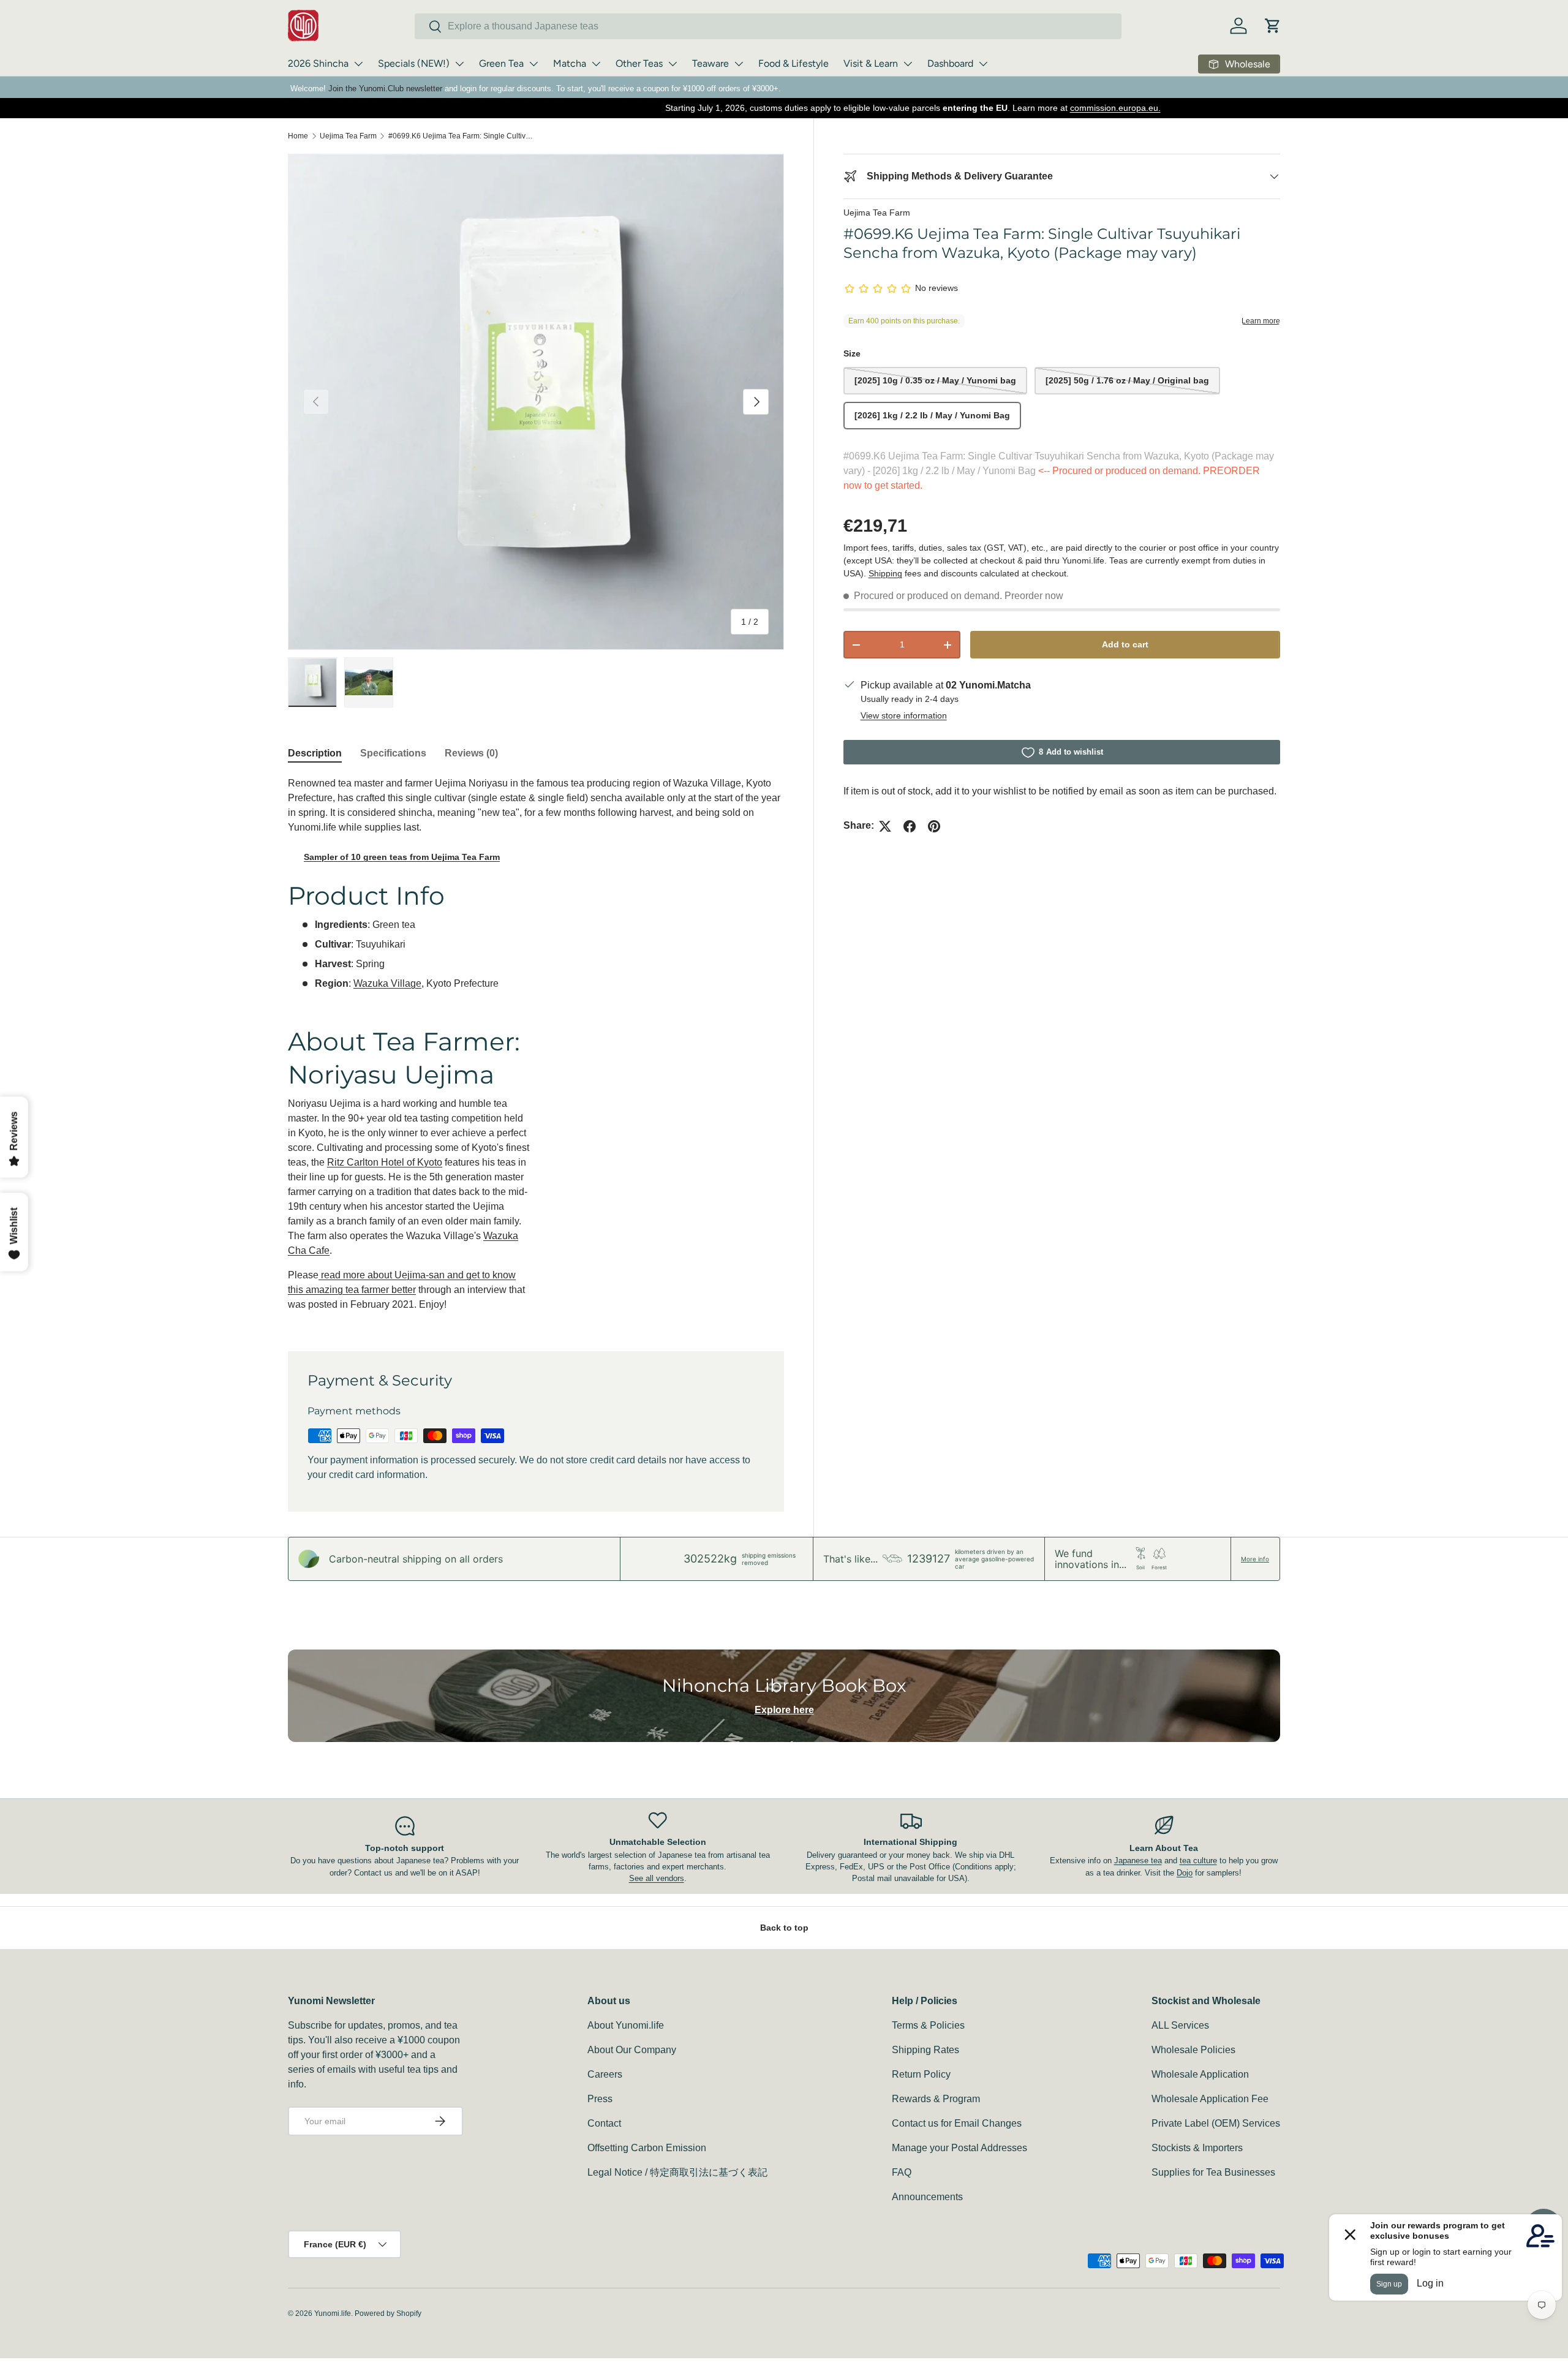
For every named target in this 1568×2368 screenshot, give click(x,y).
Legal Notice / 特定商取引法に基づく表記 (677, 2172)
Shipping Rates (925, 2050)
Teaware (710, 63)
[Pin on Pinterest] (934, 826)
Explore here (784, 1710)
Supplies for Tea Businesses (1213, 2172)
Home (298, 136)
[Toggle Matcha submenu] (596, 64)
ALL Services (1180, 2025)
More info (1255, 1559)
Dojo (1185, 1873)
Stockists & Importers (1197, 2148)
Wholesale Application (1200, 2074)
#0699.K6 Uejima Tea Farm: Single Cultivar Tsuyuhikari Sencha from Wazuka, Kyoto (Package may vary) (462, 136)
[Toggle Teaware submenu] (739, 64)
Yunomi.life (333, 2313)
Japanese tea (1138, 1861)
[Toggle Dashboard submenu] (983, 64)
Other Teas (639, 63)
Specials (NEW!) (414, 63)
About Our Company (632, 2050)
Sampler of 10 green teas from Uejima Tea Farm (402, 857)
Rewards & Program (936, 2099)
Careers (605, 2074)
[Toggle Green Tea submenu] (533, 64)
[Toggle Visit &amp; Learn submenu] (908, 64)
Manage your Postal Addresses (959, 2148)
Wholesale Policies (1193, 2050)
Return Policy (921, 2074)
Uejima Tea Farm (348, 136)
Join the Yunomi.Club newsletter (385, 89)
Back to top (784, 1928)
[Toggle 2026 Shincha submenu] (358, 64)
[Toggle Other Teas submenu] (673, 64)
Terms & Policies (928, 2025)
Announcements (927, 2197)
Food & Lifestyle (793, 63)
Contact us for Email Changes (957, 2123)
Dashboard (950, 63)
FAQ (902, 2172)
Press (600, 2099)
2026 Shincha (318, 63)
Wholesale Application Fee (1210, 2099)
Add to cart (1125, 645)
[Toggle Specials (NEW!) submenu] (459, 64)
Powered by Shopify (388, 2313)
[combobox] (768, 26)
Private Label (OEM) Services (1216, 2123)
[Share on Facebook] (910, 826)
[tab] (315, 753)
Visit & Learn (871, 63)
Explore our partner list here (996, 108)
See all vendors (657, 1878)
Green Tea (501, 63)
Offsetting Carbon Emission (647, 2148)
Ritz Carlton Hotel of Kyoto (385, 1162)
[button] (1273, 26)
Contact (604, 2123)
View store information (904, 716)
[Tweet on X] (885, 826)
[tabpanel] (536, 1049)
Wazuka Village (387, 983)
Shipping (885, 573)
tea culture (1198, 1861)
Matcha (570, 63)
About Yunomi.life (626, 2025)
